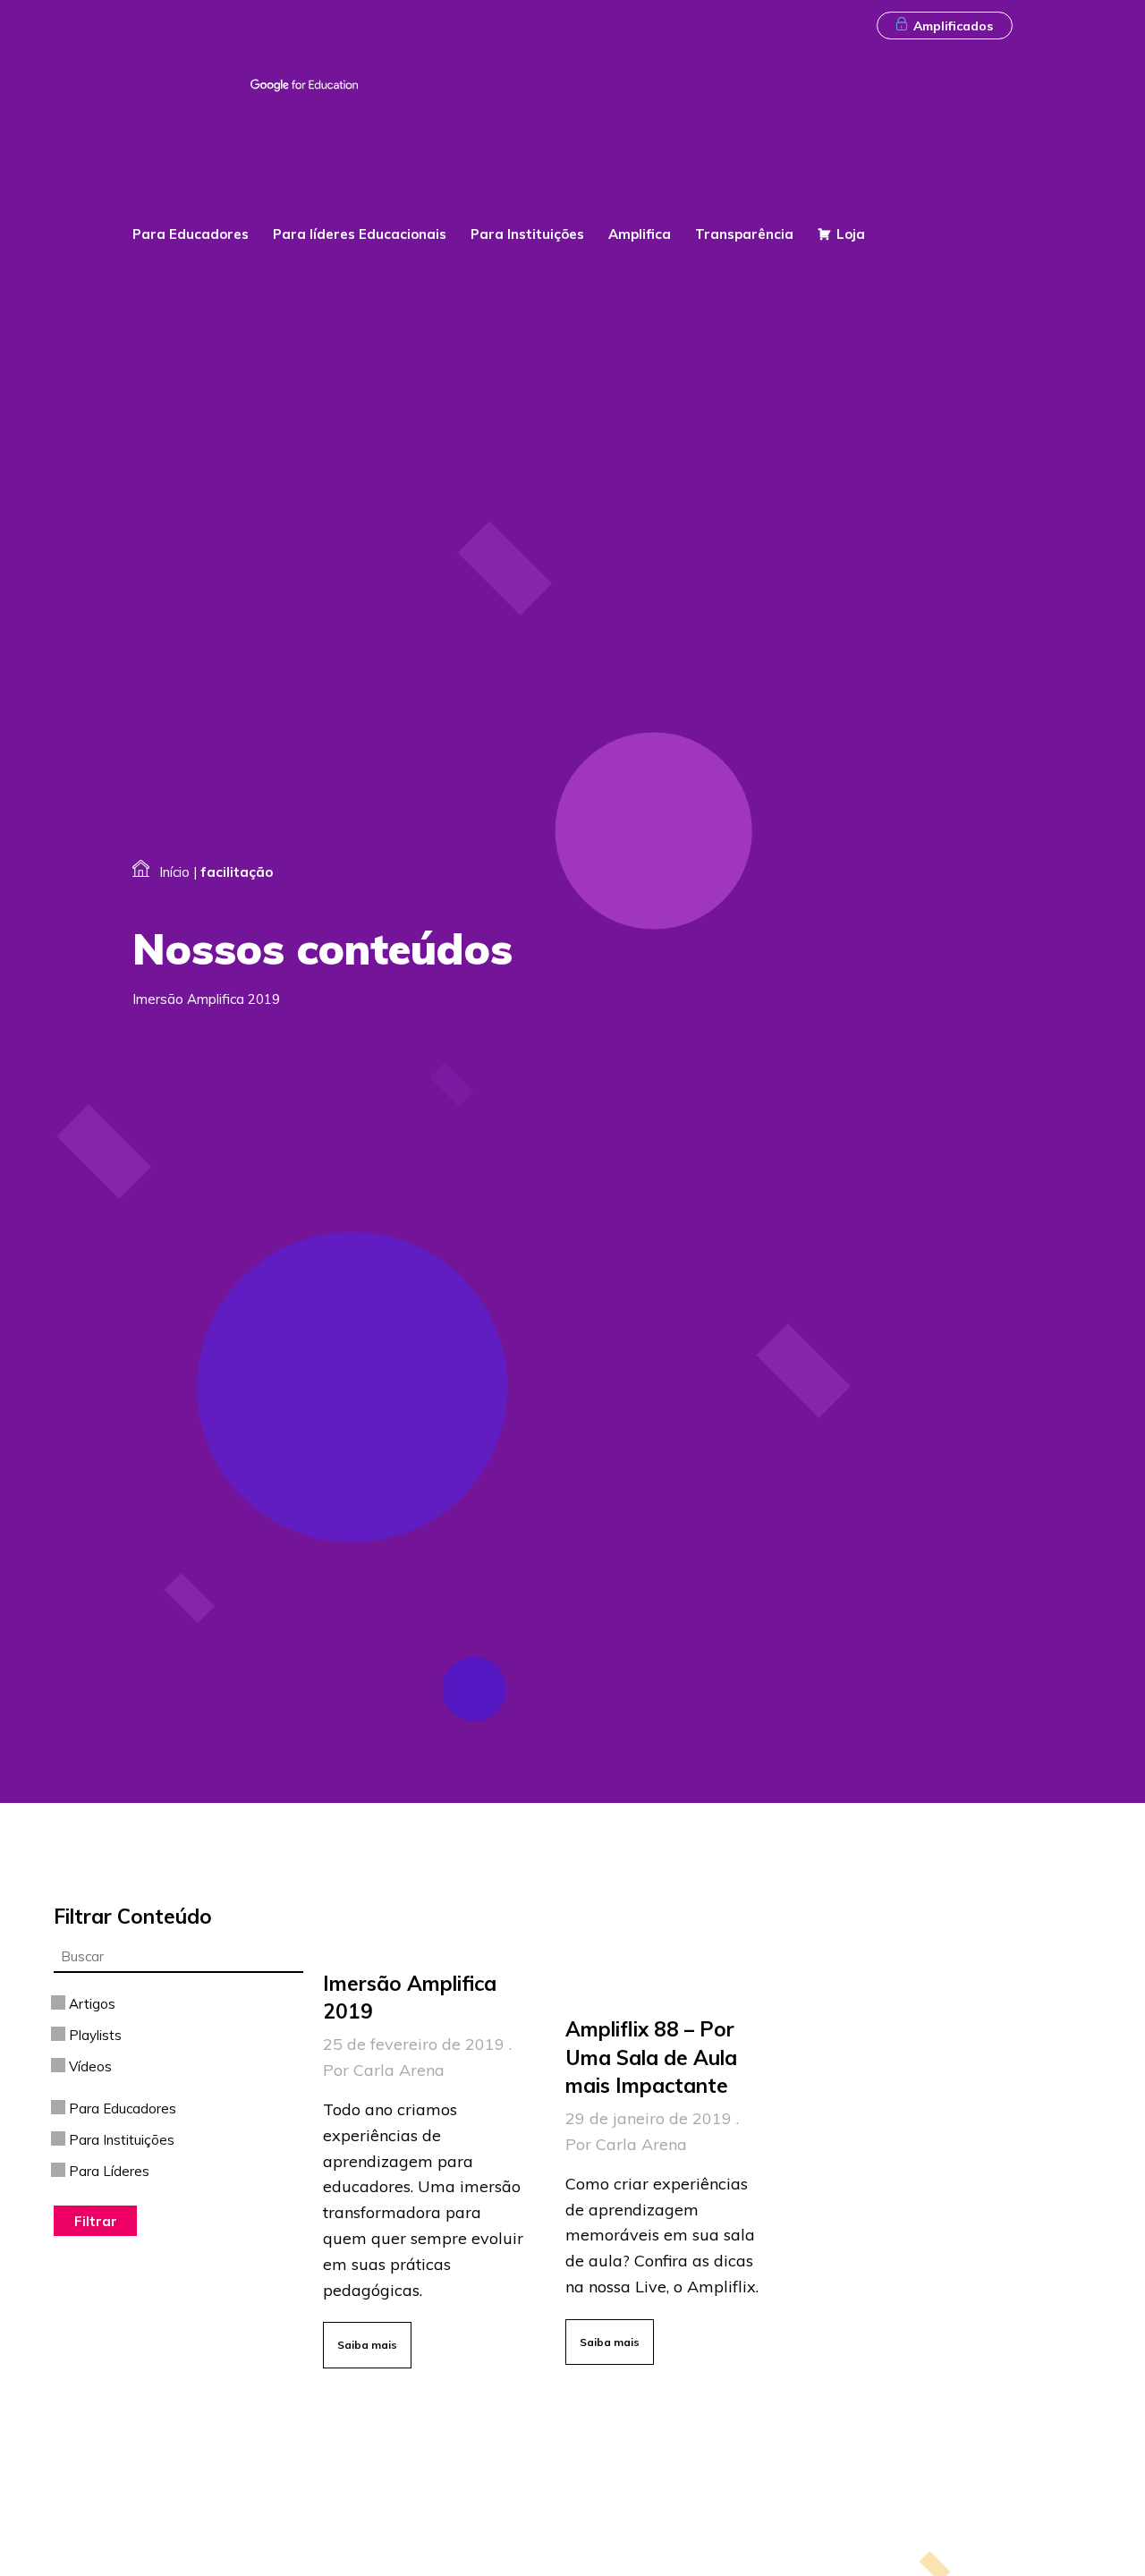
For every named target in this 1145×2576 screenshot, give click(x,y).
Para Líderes (107, 2171)
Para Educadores (191, 234)
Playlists (93, 2035)
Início (174, 872)
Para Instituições (527, 234)
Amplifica (640, 234)
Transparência (744, 234)
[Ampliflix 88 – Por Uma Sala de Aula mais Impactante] (673, 2187)
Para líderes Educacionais (360, 234)
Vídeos (89, 2066)
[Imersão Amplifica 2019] (430, 2164)
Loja (851, 234)
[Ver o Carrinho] (1001, 189)
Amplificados (953, 26)
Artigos (90, 2004)
